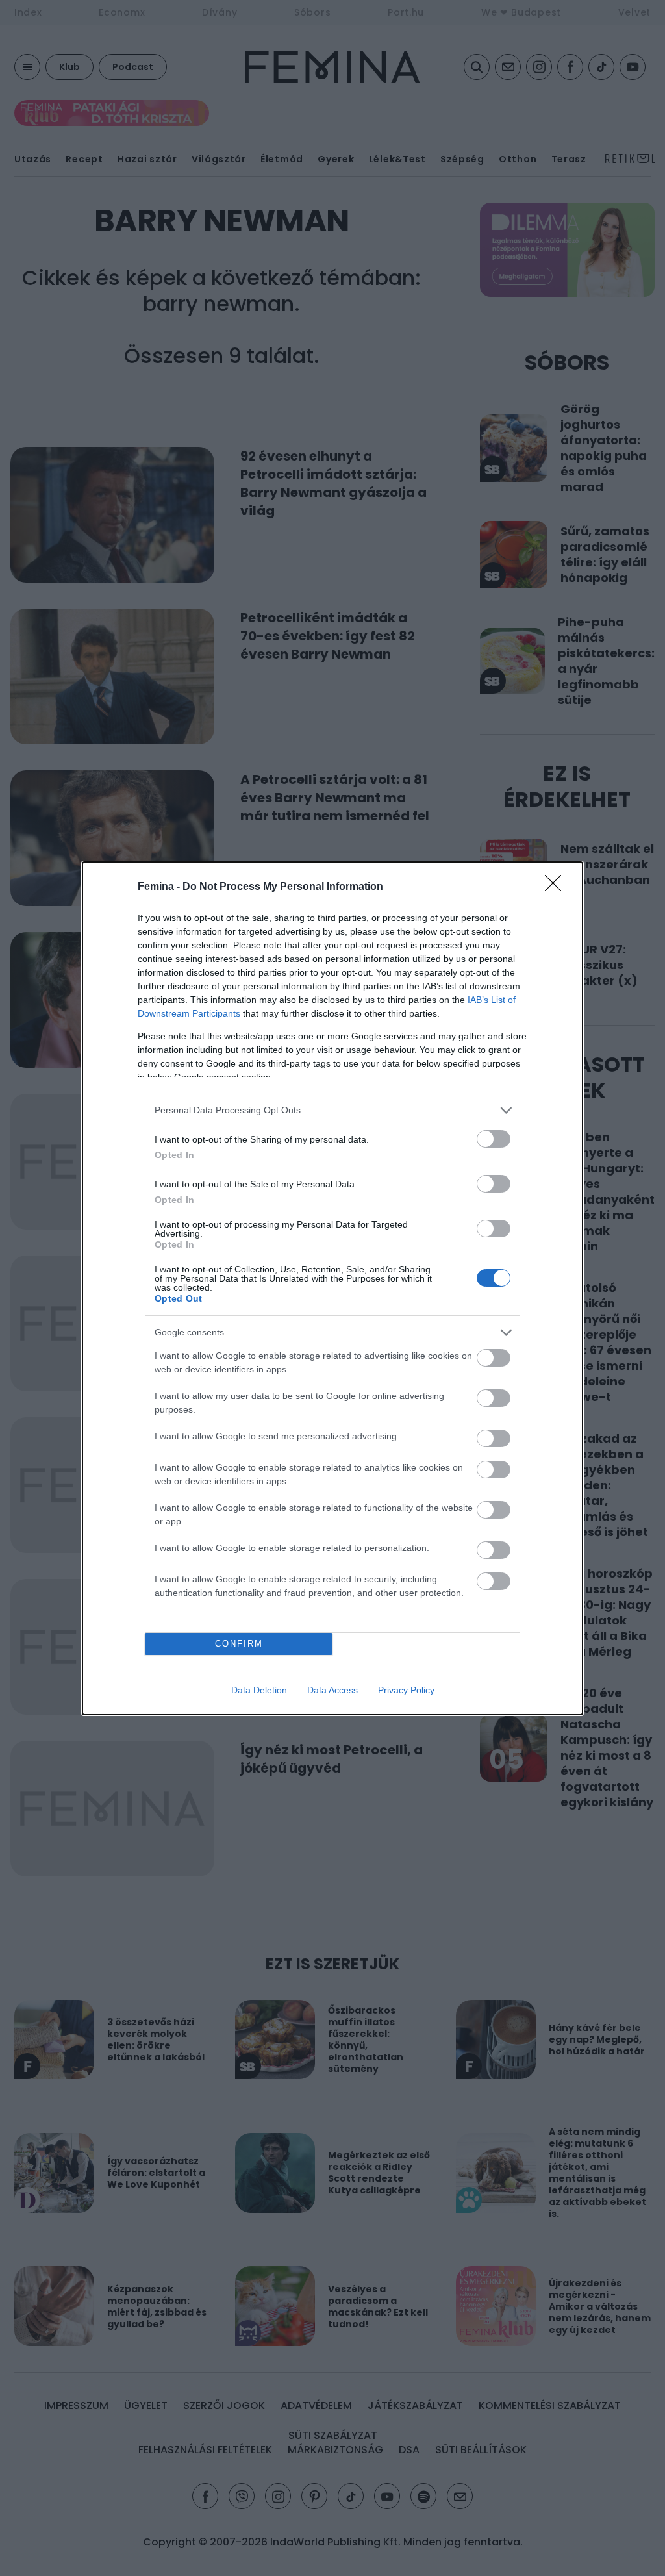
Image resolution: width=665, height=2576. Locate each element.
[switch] (494, 1139)
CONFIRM (239, 1644)
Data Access (332, 1690)
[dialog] (332, 1288)
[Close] (557, 887)
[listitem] (332, 1110)
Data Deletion (259, 1690)
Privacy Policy (406, 1690)
